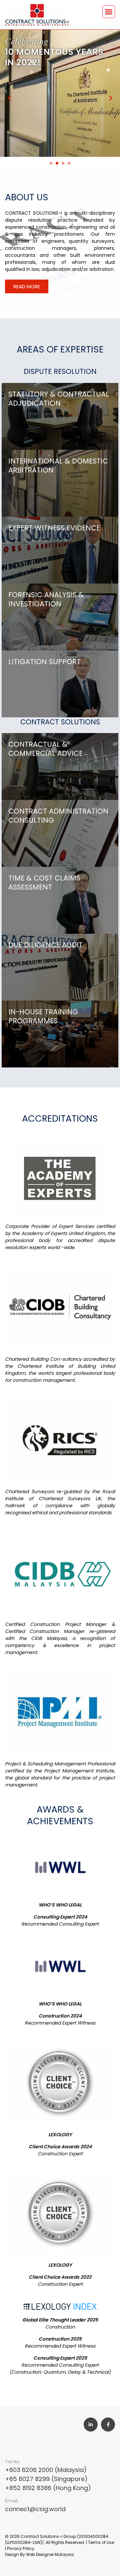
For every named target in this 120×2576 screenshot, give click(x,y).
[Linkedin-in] (91, 2425)
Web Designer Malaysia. (50, 2554)
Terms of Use (101, 2542)
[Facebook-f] (108, 2425)
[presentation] (51, 163)
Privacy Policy (21, 2548)
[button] (109, 12)
